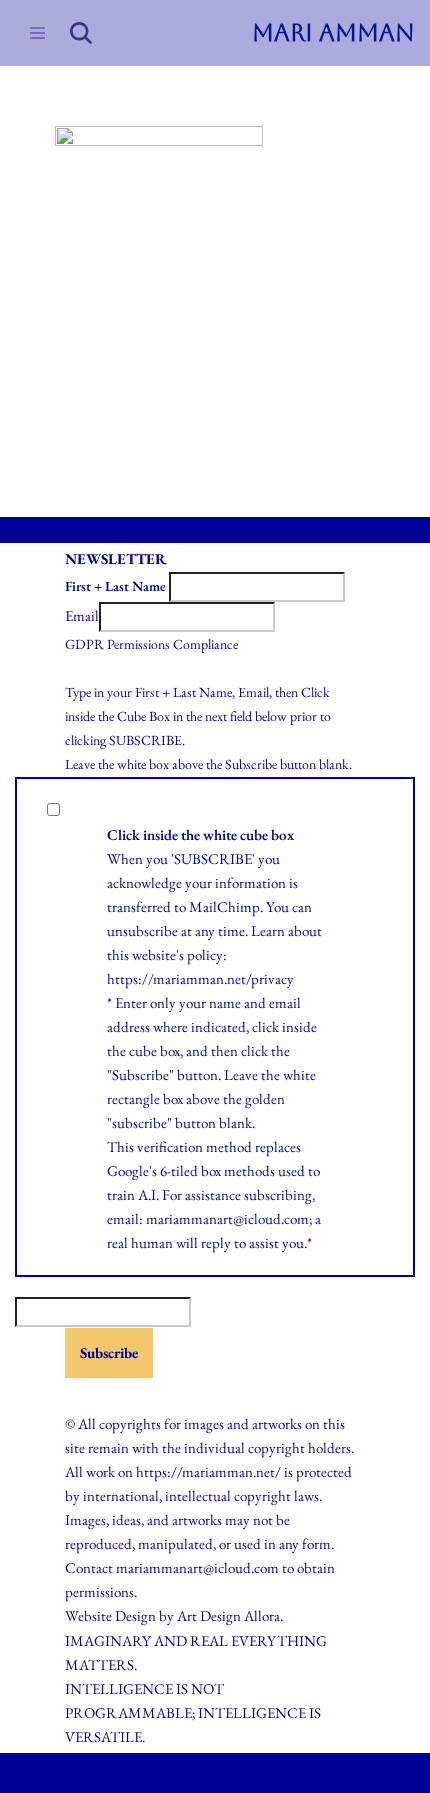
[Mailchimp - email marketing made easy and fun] (115, 1394)
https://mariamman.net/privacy (200, 978)
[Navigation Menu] (37, 33)
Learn (268, 930)
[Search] (81, 33)
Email (82, 615)
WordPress (261, 1772)
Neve (134, 1772)
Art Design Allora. (230, 1615)
